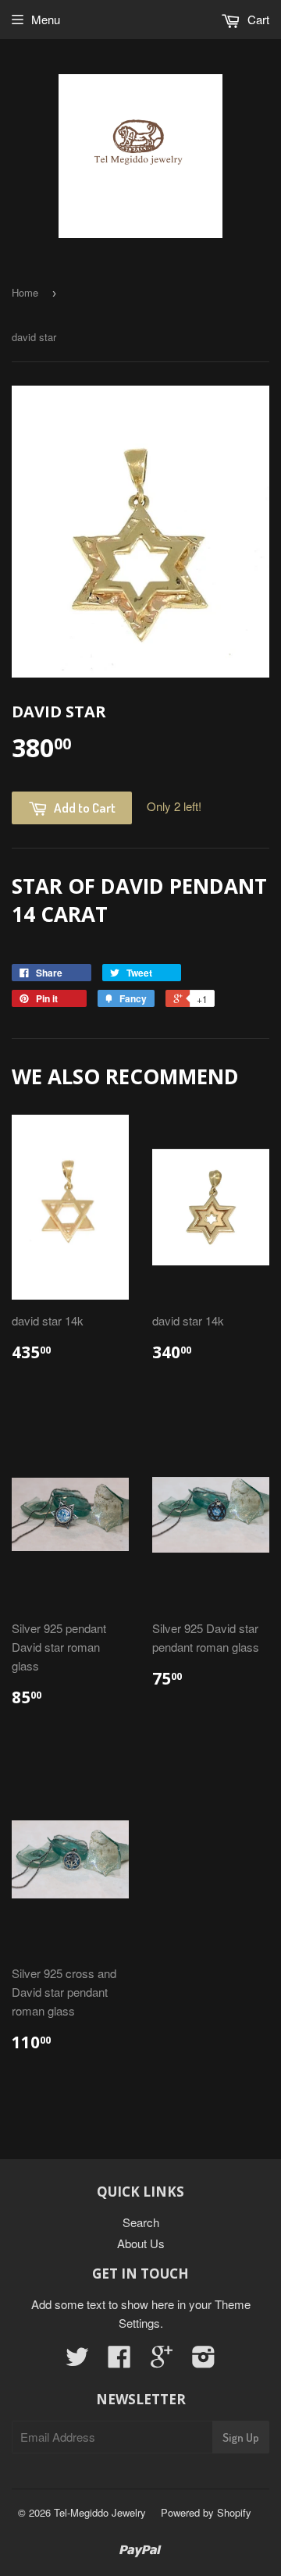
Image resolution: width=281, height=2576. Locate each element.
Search (141, 2222)
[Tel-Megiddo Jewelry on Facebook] (119, 2361)
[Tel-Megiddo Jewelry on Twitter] (77, 2361)
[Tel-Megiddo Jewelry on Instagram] (204, 2361)
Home (25, 292)
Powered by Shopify (206, 2512)
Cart (257, 19)
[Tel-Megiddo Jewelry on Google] (162, 2361)
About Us (141, 2243)
